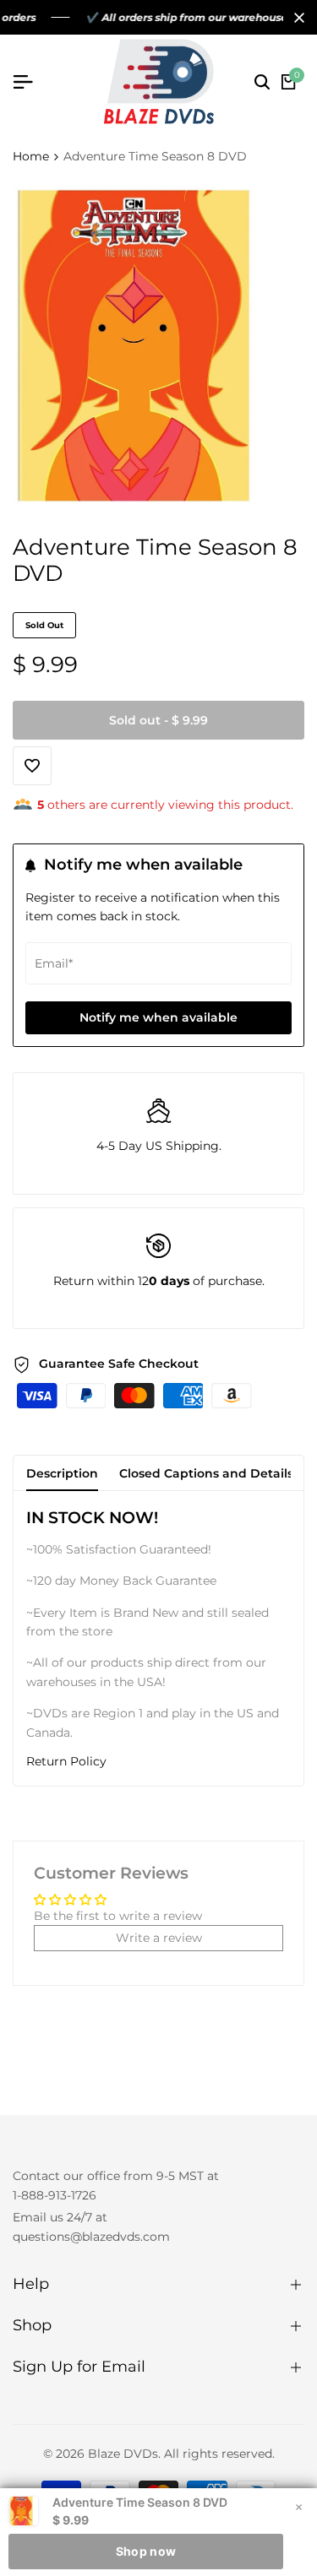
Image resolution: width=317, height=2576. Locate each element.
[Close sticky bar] (298, 2507)
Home (31, 156)
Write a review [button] (159, 1938)
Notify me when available (158, 1017)
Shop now (146, 2551)
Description (62, 1473)
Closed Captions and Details (206, 1473)
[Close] (296, 18)
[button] (158, 1762)
